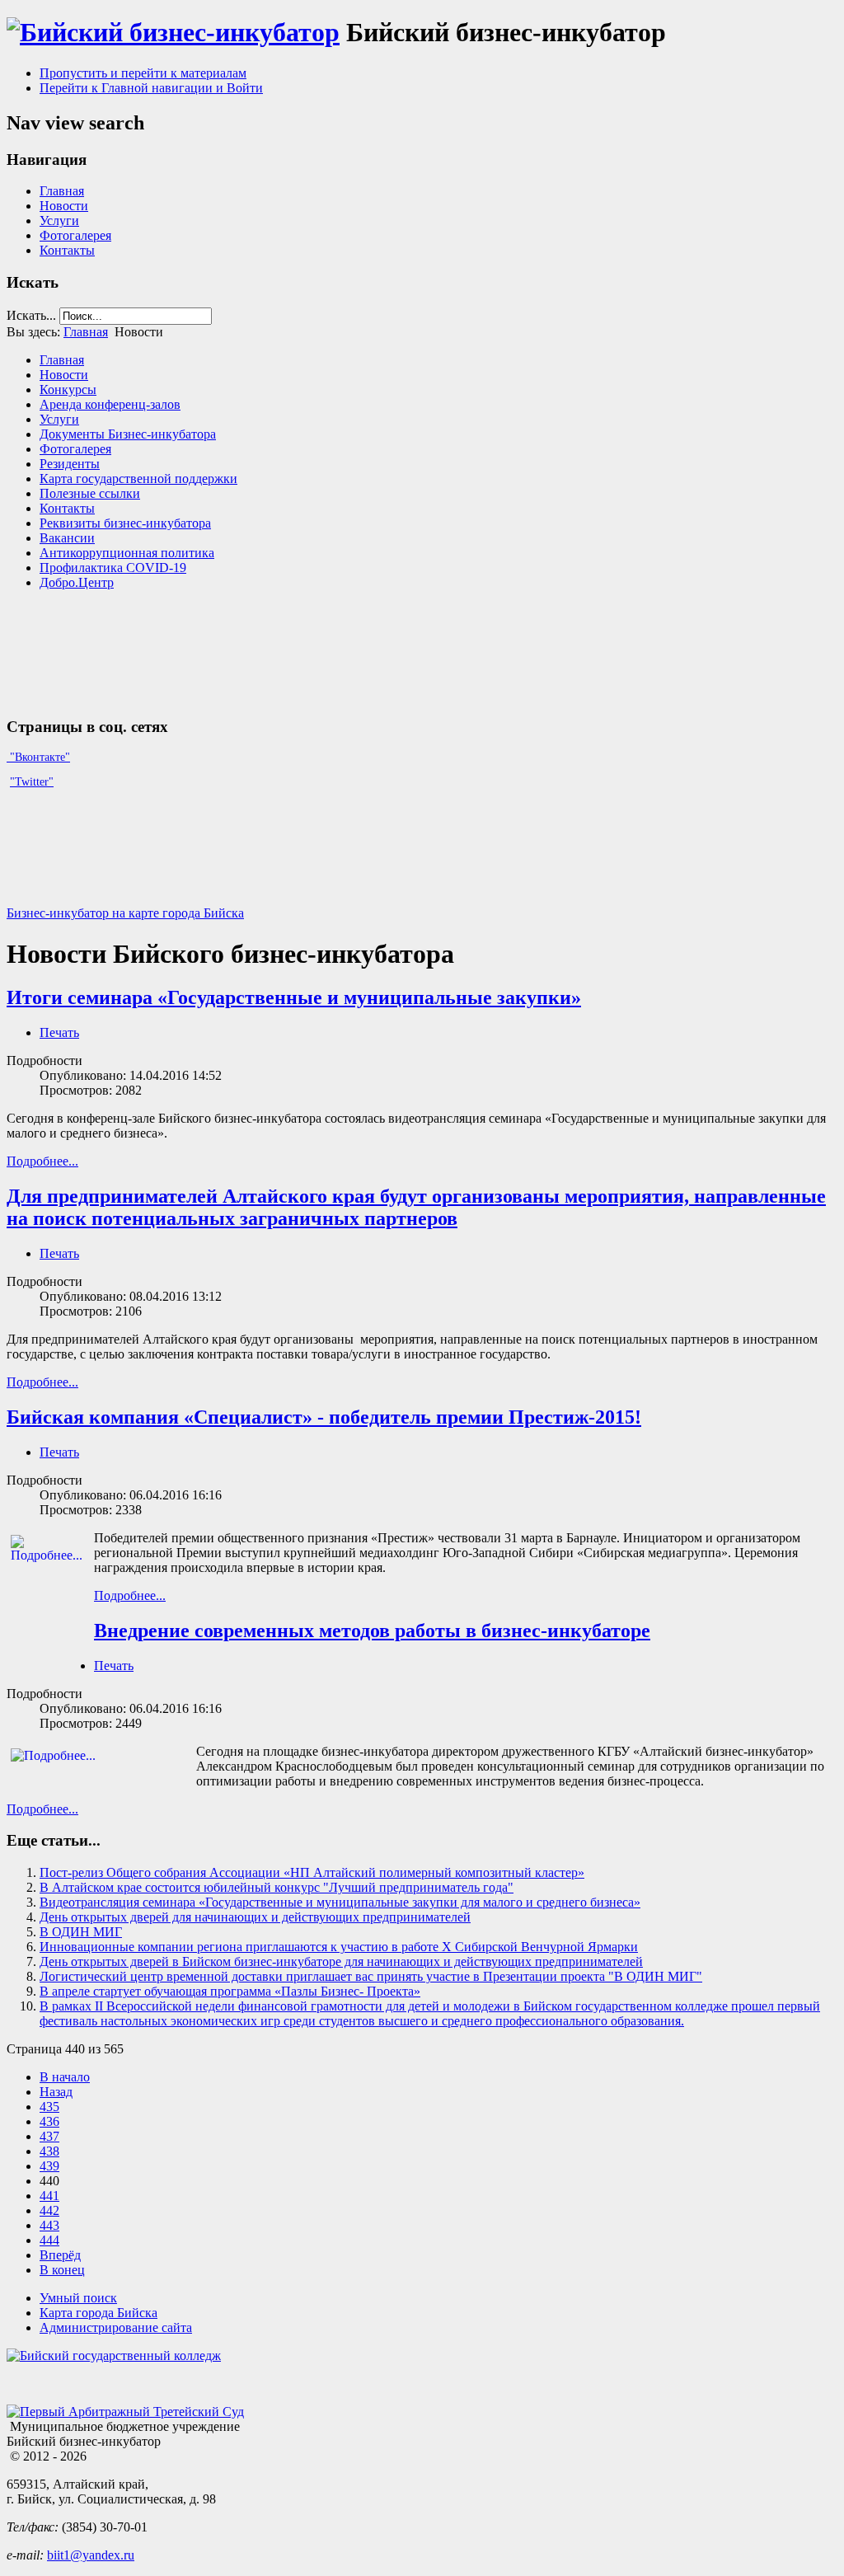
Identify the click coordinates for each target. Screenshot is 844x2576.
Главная (62, 191)
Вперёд (60, 2255)
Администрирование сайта (116, 2327)
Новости (64, 206)
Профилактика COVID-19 (113, 568)
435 (49, 2107)
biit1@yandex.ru (91, 2555)
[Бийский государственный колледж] (114, 2355)
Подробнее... (42, 1161)
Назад (56, 2092)
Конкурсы (68, 389)
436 (49, 2121)
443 (49, 2225)
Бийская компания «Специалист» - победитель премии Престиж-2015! (324, 1417)
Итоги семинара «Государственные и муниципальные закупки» (294, 997)
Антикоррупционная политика (127, 553)
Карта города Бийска (98, 2313)
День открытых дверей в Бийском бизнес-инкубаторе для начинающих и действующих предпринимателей (341, 1961)
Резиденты (70, 464)
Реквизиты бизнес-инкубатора (125, 523)
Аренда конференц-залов (110, 404)
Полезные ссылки (90, 493)
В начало (65, 2077)
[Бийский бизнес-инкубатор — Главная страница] (173, 32)
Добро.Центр (77, 582)
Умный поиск (78, 2298)
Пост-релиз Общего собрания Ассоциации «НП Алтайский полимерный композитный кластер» (312, 1872)
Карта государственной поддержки (138, 479)
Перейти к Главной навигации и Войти (151, 88)
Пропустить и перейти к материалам (143, 73)
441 (49, 2196)
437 (49, 2136)
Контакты (67, 250)
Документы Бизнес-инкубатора (128, 434)
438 (49, 2151)
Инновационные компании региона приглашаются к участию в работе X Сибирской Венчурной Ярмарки (339, 1947)
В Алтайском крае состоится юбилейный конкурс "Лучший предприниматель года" (277, 1887)
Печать (59, 1032)
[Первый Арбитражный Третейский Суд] (125, 2412)
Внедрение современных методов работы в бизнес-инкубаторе (372, 1631)
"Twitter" (32, 782)
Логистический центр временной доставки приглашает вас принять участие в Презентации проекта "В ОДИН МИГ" (371, 1976)
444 (49, 2240)
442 (49, 2210)
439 (49, 2166)
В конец (62, 2270)
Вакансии (67, 538)
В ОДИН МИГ (81, 1932)
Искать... (31, 315)
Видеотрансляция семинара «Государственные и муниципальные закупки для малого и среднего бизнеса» (340, 1902)
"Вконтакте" (38, 757)
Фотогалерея (75, 235)
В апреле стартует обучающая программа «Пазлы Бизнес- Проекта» (230, 1991)
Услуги (59, 221)
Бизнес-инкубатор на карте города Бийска (125, 913)
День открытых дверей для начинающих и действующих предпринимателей (255, 1917)
